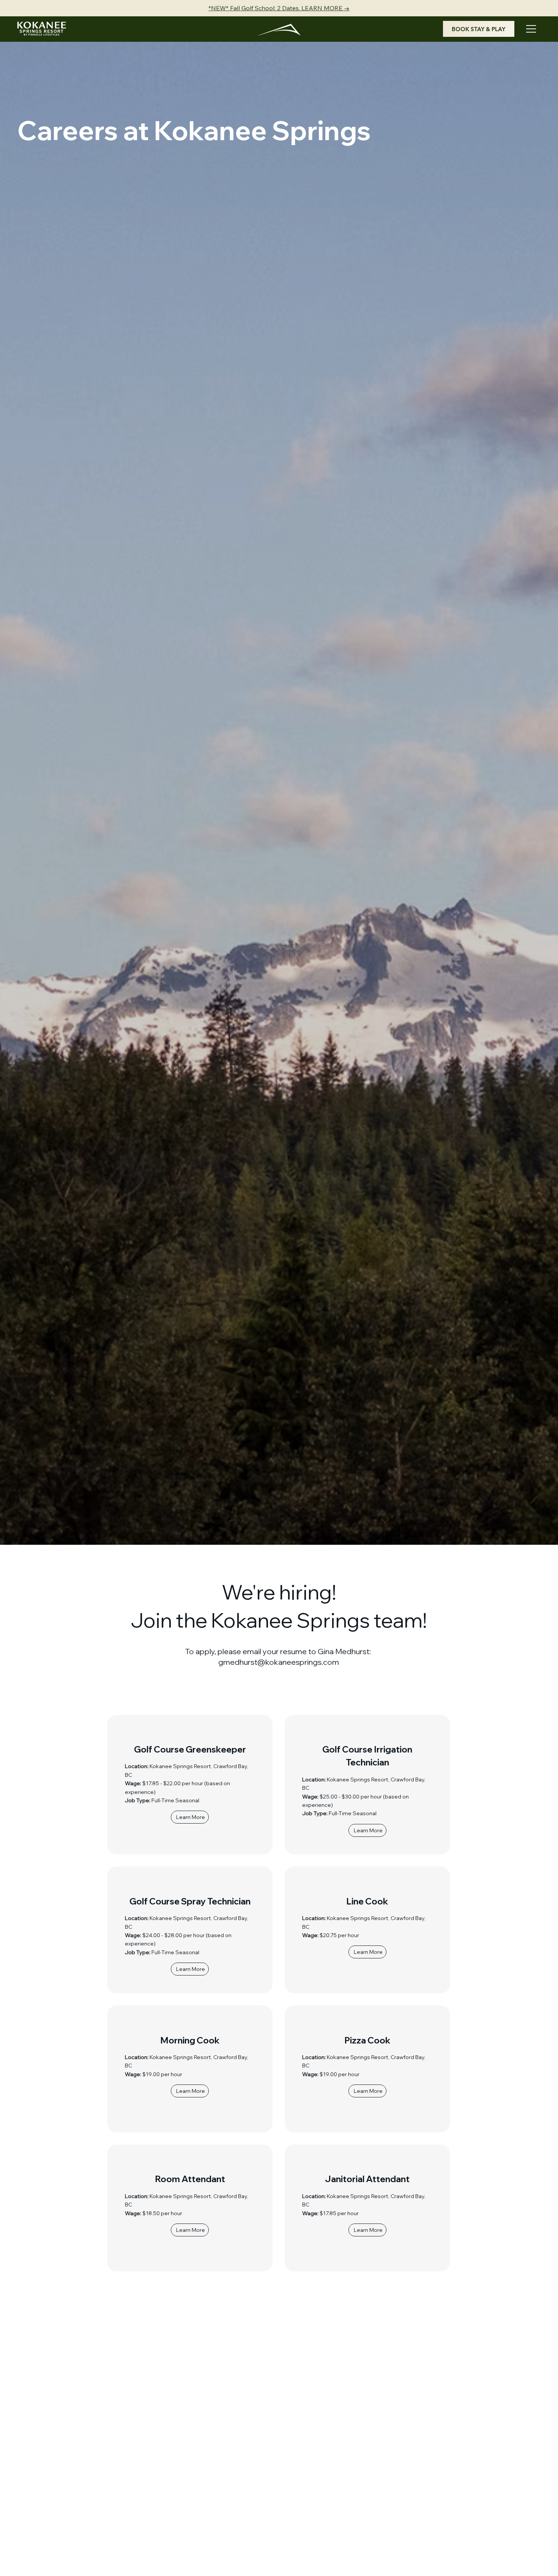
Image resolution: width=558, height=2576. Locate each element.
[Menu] (531, 29)
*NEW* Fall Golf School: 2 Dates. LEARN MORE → (279, 8)
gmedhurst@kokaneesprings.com (279, 1662)
